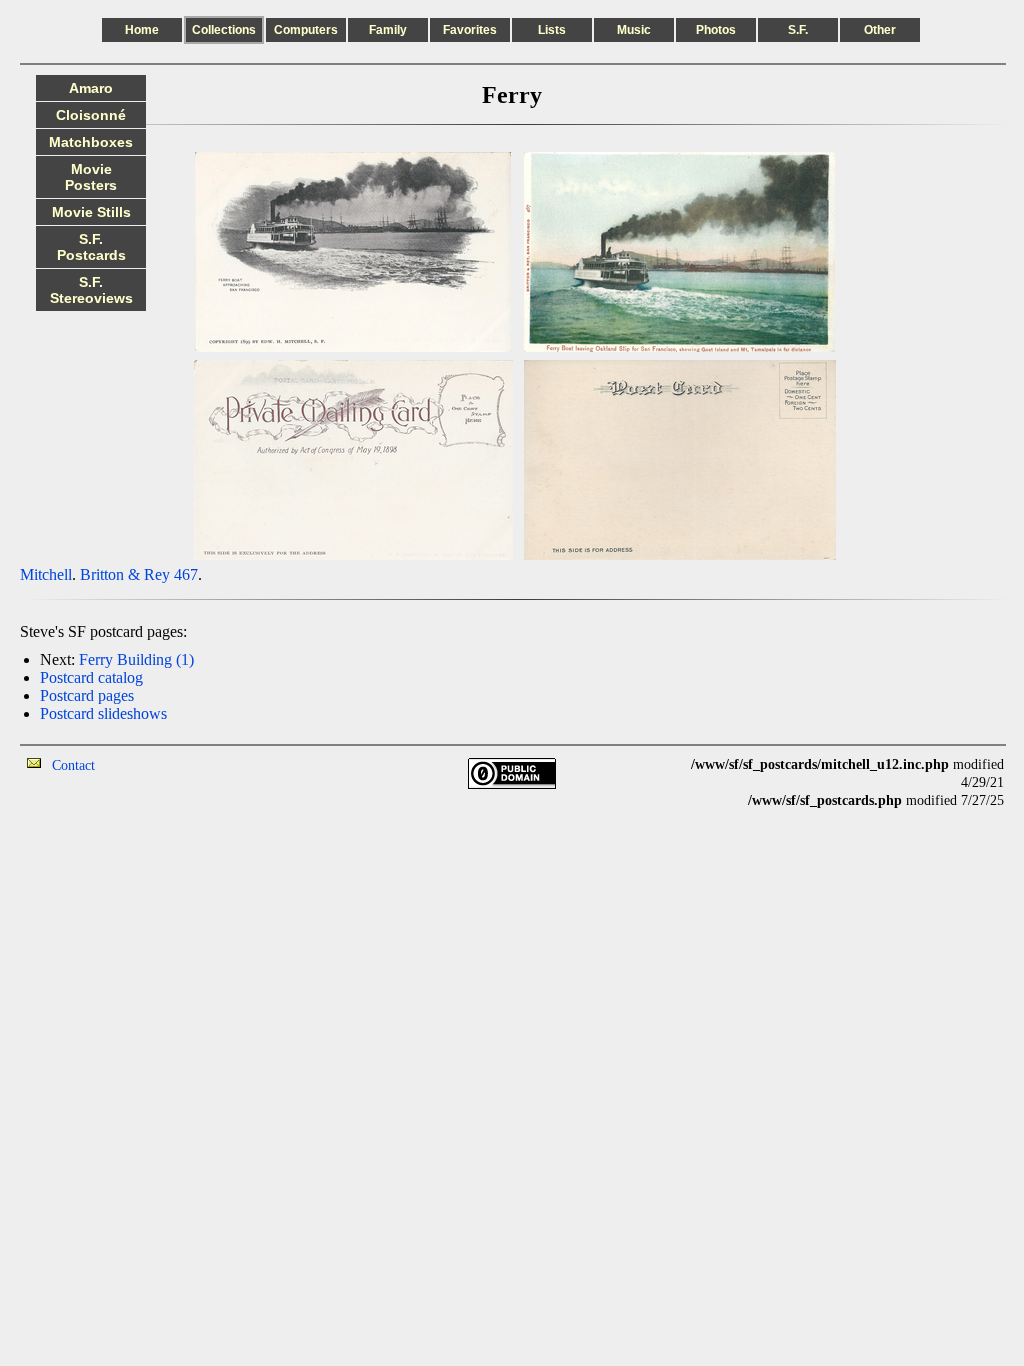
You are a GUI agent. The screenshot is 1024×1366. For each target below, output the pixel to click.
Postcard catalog (91, 677)
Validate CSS (967, 818)
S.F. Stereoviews (91, 290)
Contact (73, 765)
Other (880, 30)
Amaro (91, 88)
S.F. (798, 30)
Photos (716, 30)
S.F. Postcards (91, 247)
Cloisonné (91, 115)
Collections (224, 30)
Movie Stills (91, 212)
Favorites (470, 30)
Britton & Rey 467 (139, 574)
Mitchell (46, 574)
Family (388, 30)
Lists (552, 30)
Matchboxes (91, 142)
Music (634, 30)
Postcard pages (87, 695)
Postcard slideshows (103, 713)
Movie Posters (91, 177)
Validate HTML (139, 764)
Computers (306, 30)
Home (142, 30)
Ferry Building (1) (136, 659)
